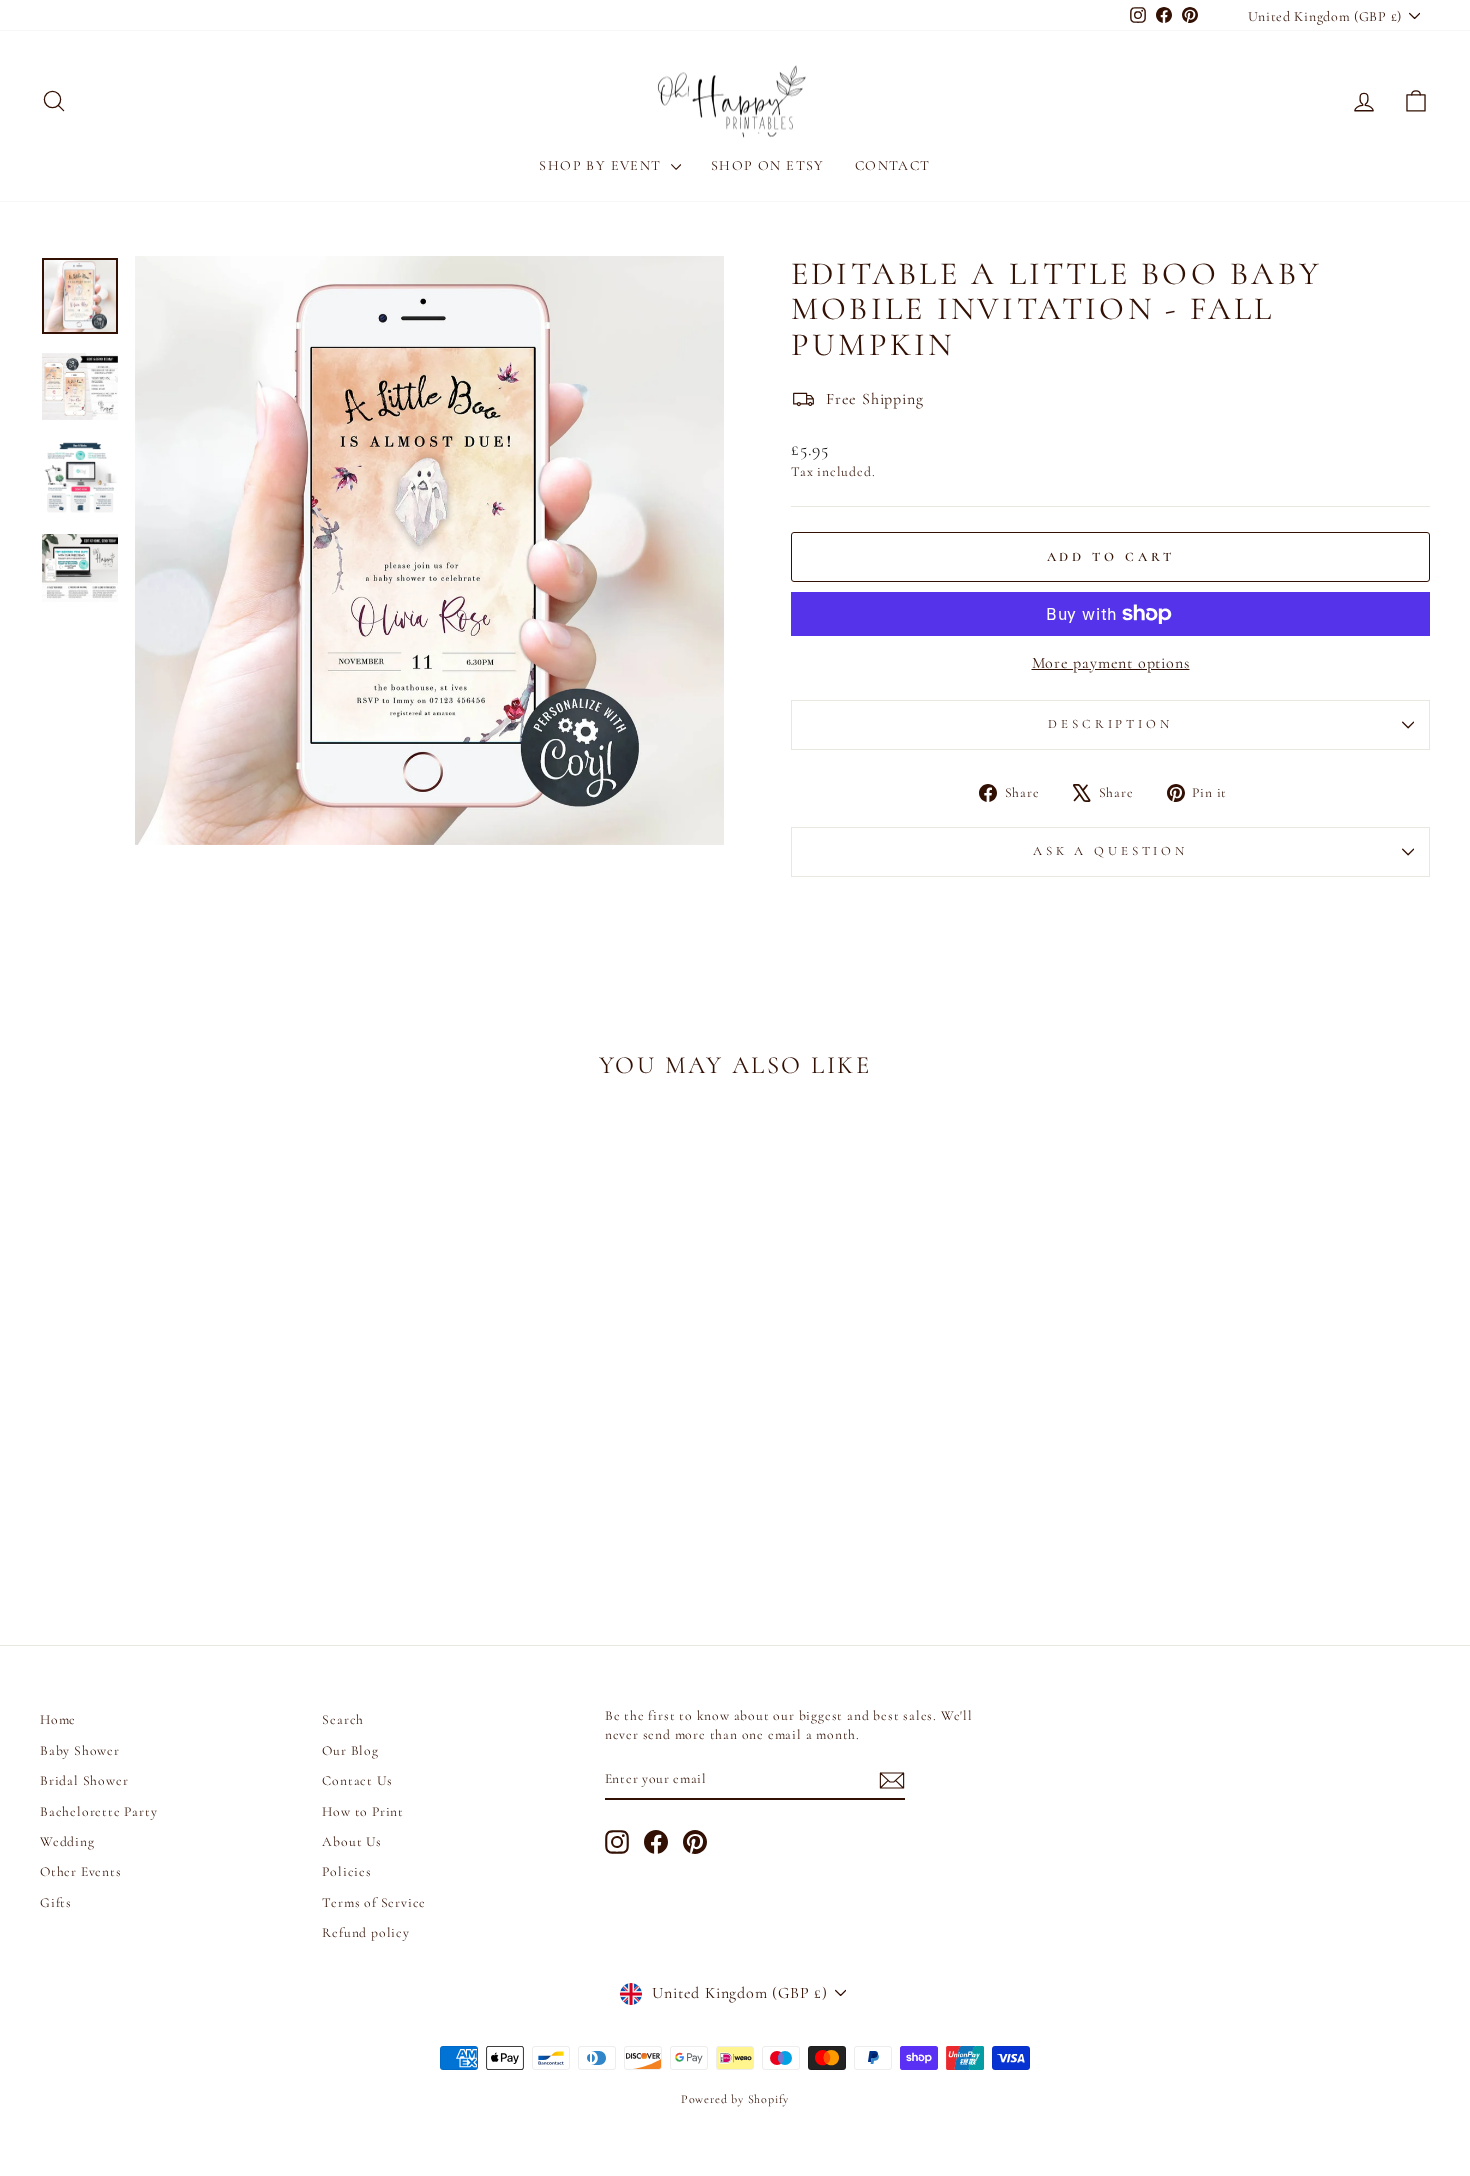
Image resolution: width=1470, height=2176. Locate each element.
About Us (351, 1841)
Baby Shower (80, 1750)
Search (343, 1719)
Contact (893, 165)
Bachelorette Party (98, 1811)
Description (1110, 724)
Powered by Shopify (735, 2099)
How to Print (363, 1811)
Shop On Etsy (768, 165)
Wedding (67, 1841)
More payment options (1111, 663)
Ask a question (1110, 851)
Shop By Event (602, 165)
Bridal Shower (84, 1780)
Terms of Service (374, 1902)
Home (58, 1719)
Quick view (205, 1437)
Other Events (81, 1871)
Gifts (56, 1902)
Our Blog (350, 1750)
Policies (346, 1871)
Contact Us (357, 1780)
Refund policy (365, 1932)
